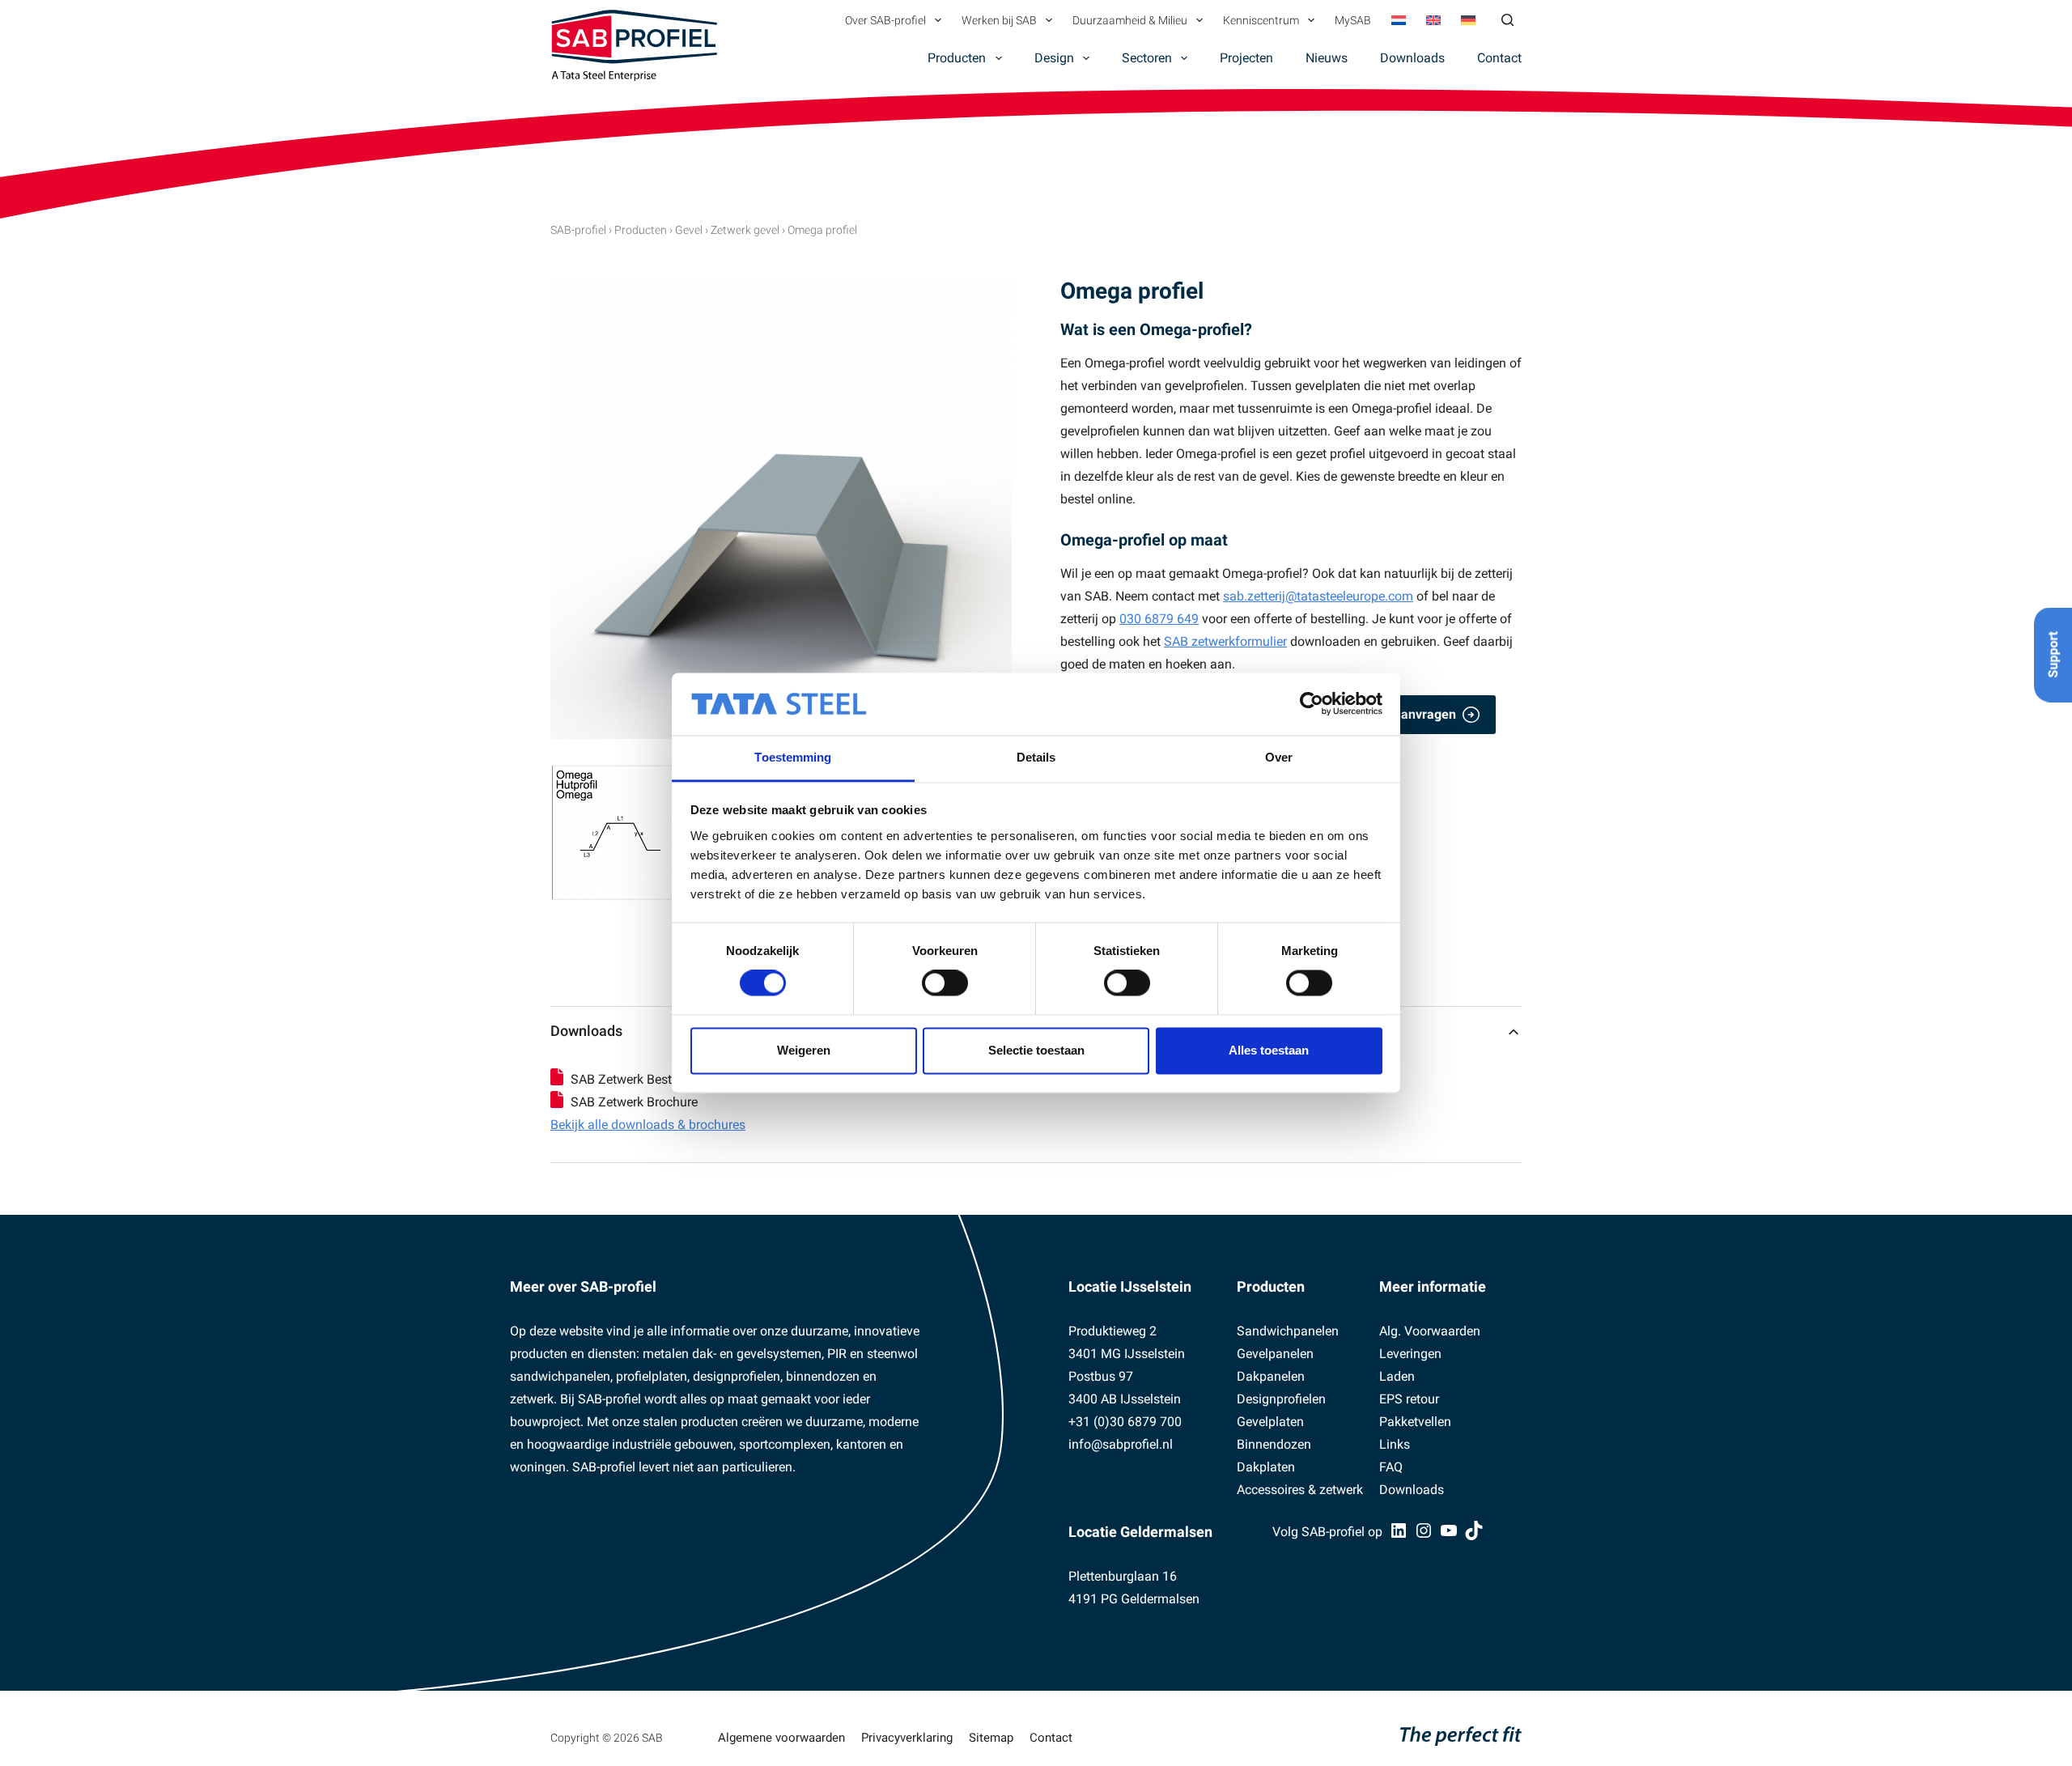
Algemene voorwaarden (781, 1738)
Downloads (1412, 58)
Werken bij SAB (999, 20)
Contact (1499, 58)
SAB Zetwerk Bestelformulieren (660, 1079)
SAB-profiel (578, 230)
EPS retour (1409, 1399)
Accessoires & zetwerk (1300, 1490)
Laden (1397, 1376)
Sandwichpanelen (1288, 1331)
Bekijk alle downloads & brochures (648, 1125)
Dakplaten (1266, 1467)
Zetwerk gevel (745, 230)
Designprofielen (1281, 1399)
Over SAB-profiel (885, 20)
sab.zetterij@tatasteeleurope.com (1318, 596)
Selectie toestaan (1036, 1050)
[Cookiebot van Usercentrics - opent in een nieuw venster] (1312, 704)
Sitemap (991, 1738)
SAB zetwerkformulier (1225, 641)
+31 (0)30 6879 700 (1125, 1422)
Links (1395, 1444)
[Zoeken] (1507, 20)
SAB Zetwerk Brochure (634, 1102)
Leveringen (1410, 1354)
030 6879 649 (1159, 619)
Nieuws (1327, 58)
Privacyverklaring (907, 1738)
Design (1054, 58)
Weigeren (804, 1050)
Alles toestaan (1269, 1050)
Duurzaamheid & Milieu (1130, 20)
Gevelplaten (1270, 1422)
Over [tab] (1279, 757)
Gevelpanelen (1275, 1354)
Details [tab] (1036, 757)
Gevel (689, 230)
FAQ (1391, 1467)
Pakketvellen (1415, 1422)
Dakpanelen (1271, 1376)
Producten (957, 58)
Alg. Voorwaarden (1430, 1331)
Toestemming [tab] (793, 757)
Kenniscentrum (1261, 20)
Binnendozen (1274, 1444)
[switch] (945, 983)
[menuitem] (1398, 20)
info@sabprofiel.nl (1121, 1444)
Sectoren (1147, 58)
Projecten (1246, 58)
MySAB (1353, 20)
